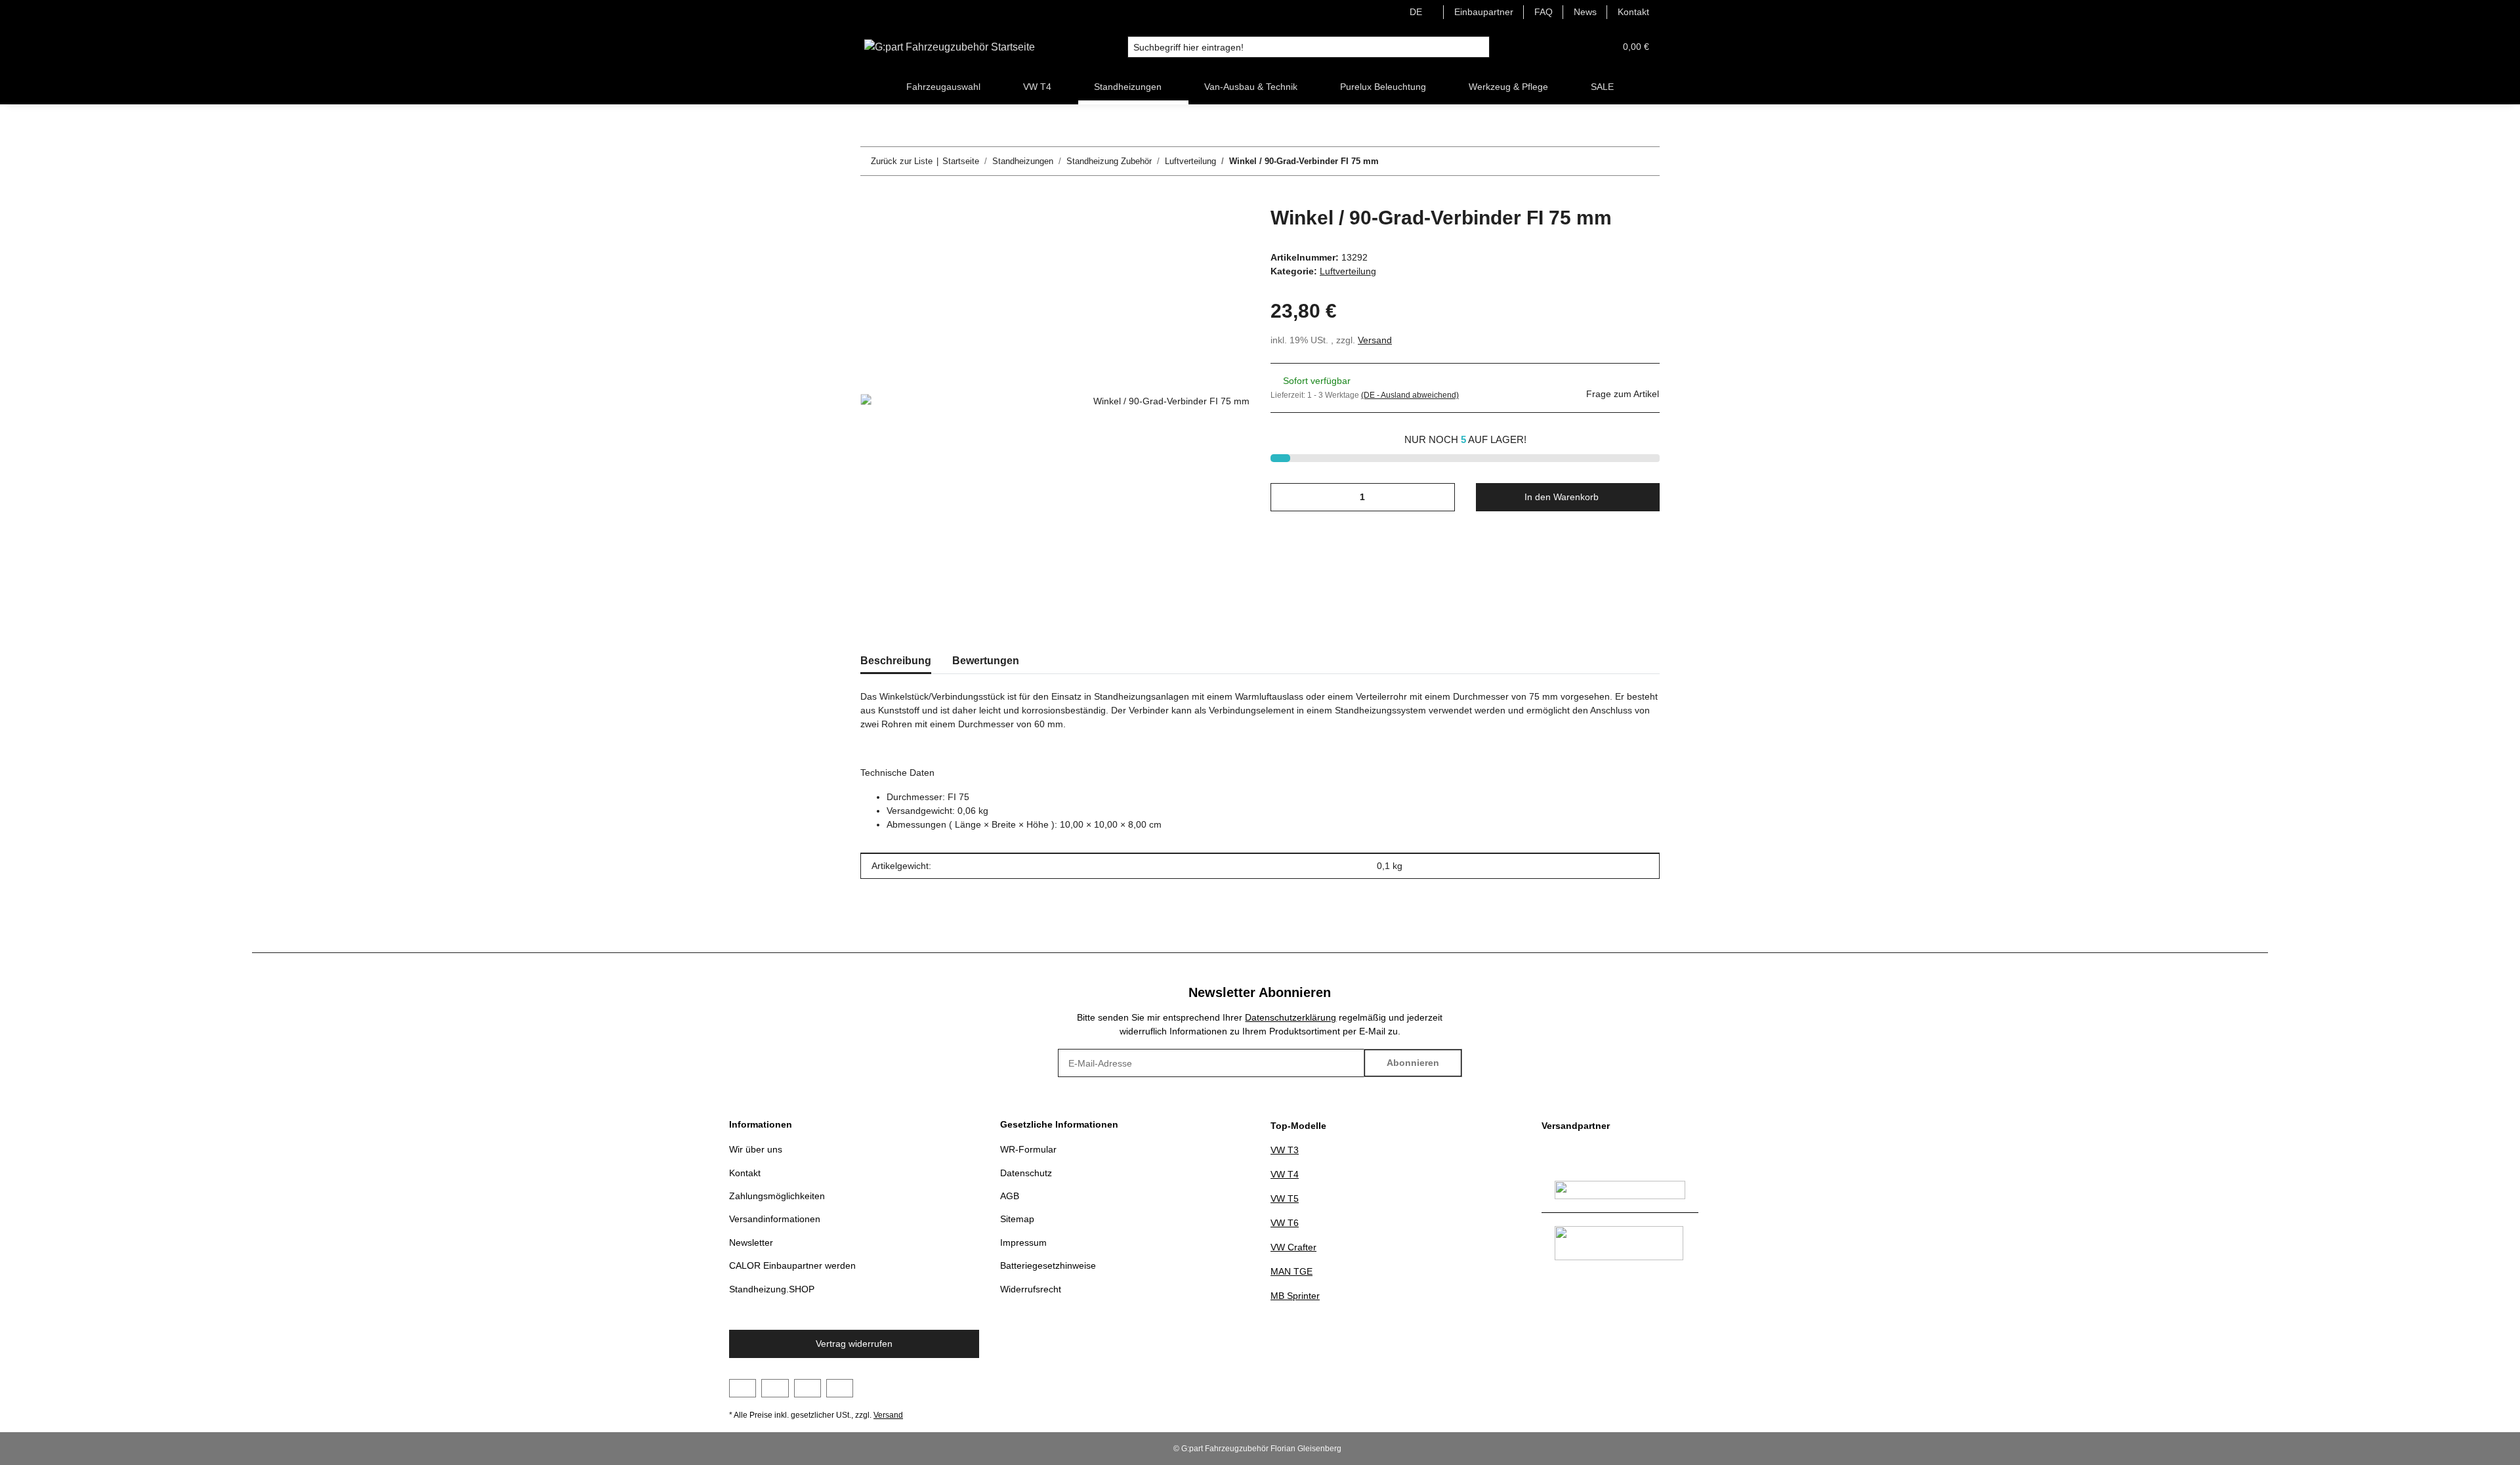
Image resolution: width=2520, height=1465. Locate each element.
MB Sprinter (1295, 1296)
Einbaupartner (1484, 12)
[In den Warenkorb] (871, 199)
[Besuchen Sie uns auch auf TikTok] (840, 1388)
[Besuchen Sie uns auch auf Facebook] (743, 1388)
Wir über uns (756, 1149)
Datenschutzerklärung (1291, 1017)
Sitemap (1017, 1219)
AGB (1010, 1196)
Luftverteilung (1348, 271)
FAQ (1543, 12)
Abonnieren (1413, 1063)
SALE (1602, 87)
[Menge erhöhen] (1440, 497)
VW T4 (1285, 1174)
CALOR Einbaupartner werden (792, 1265)
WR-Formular (1028, 1149)
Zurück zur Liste (902, 161)
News (1585, 12)
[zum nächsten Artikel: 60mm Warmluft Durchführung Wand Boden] (1646, 161)
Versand (1375, 340)
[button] (1573, 47)
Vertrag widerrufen (854, 1344)
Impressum (1023, 1242)
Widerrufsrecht (1031, 1289)
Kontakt (1633, 12)
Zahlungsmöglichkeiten (777, 1196)
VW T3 (1285, 1150)
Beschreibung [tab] (896, 661)
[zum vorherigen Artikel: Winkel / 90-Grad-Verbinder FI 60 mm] (1617, 161)
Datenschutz (1026, 1173)
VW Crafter (1293, 1247)
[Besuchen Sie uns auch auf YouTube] (775, 1388)
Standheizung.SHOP (772, 1289)
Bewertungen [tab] (986, 661)
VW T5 (1285, 1199)
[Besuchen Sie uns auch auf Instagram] (808, 1388)
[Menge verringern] (1285, 497)
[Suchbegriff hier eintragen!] (1479, 47)
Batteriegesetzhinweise (1048, 1265)
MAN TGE (1291, 1271)
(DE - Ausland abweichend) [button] (1410, 395)
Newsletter (751, 1242)
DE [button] (1416, 12)
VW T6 (1285, 1223)
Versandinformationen (775, 1219)
